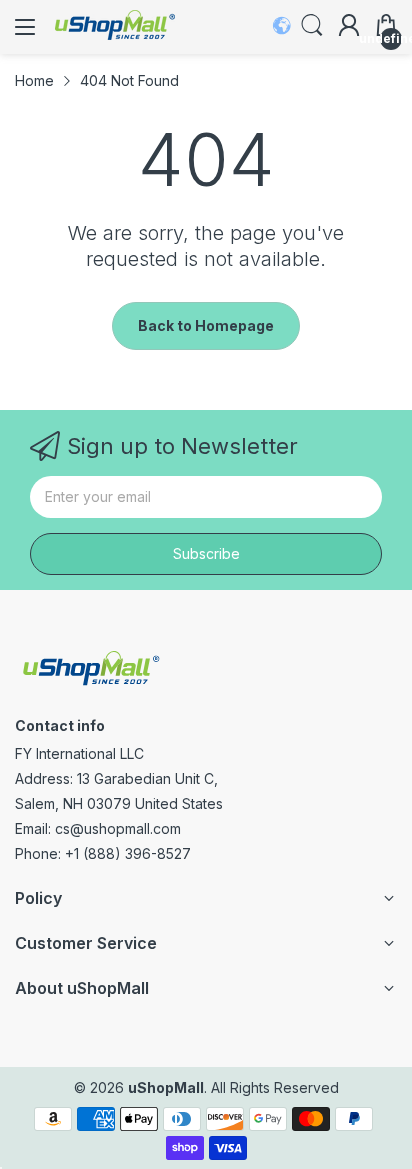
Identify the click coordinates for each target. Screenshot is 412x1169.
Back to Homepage (206, 325)
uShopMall (166, 1087)
